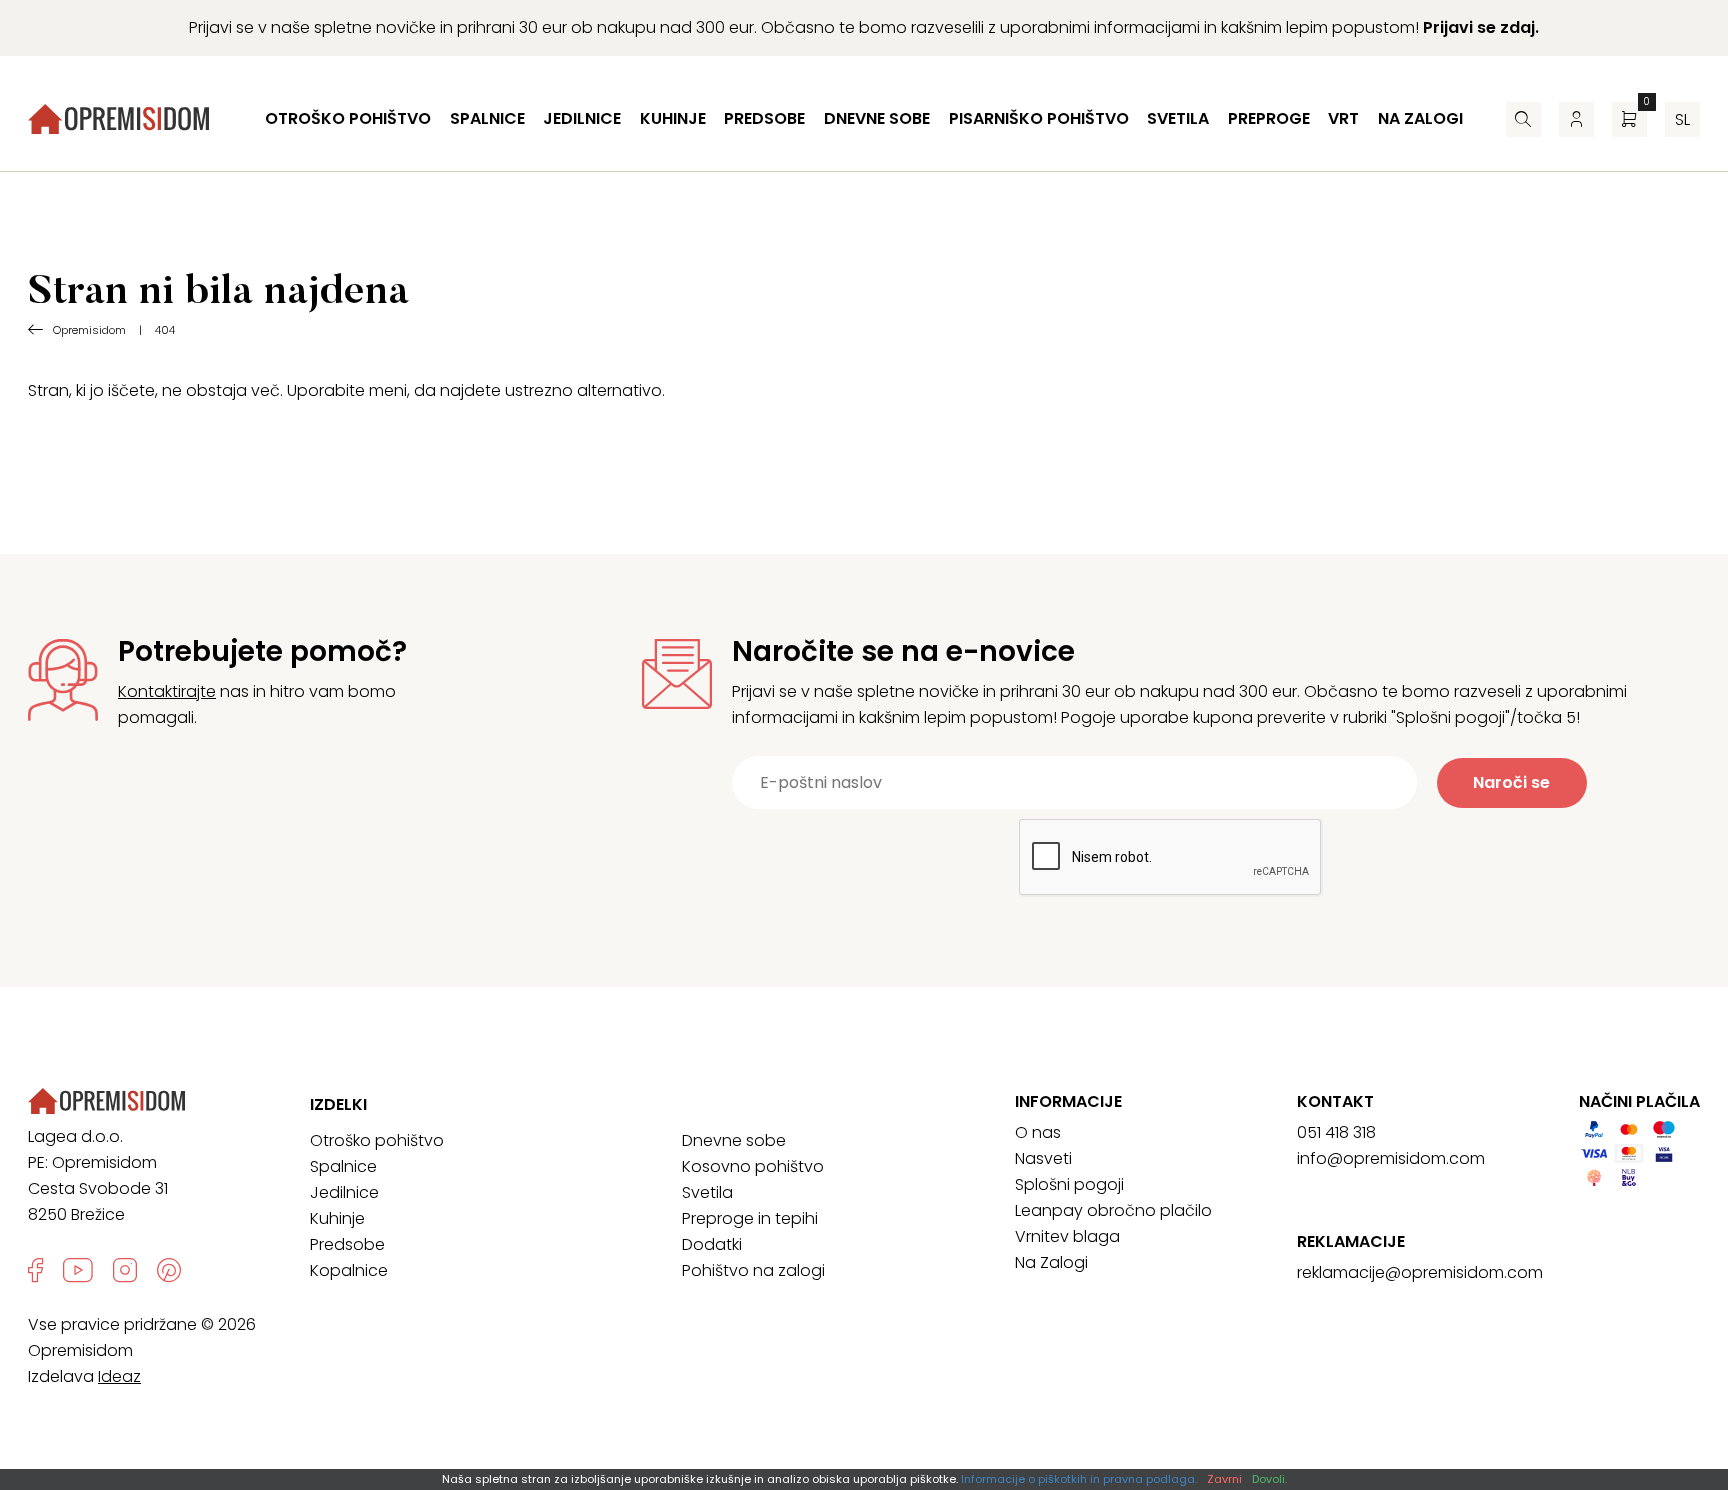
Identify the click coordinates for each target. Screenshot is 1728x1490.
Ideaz (119, 1376)
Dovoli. (1269, 1479)
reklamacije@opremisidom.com (1420, 1272)
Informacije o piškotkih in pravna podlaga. (1079, 1479)
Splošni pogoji (1069, 1184)
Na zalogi (1420, 118)
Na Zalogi (1051, 1262)
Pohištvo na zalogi (753, 1270)
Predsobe (764, 118)
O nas (1038, 1132)
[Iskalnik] (1523, 119)
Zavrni (1224, 1479)
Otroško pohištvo (348, 118)
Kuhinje (673, 118)
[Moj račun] (1576, 119)
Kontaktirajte (167, 691)
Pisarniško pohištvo (1039, 118)
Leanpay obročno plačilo (1113, 1210)
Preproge (1269, 118)
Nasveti (1043, 1158)
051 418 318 (1336, 1132)
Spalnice (487, 118)
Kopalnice (349, 1270)
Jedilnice (582, 118)
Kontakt (1335, 1102)
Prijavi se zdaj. (1481, 27)
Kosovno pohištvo (753, 1166)
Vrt (1343, 118)
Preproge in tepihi (750, 1218)
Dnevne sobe (877, 118)
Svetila (1178, 118)
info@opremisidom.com (1391, 1158)
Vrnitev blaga (1067, 1236)
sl (1682, 119)
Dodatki (712, 1244)
